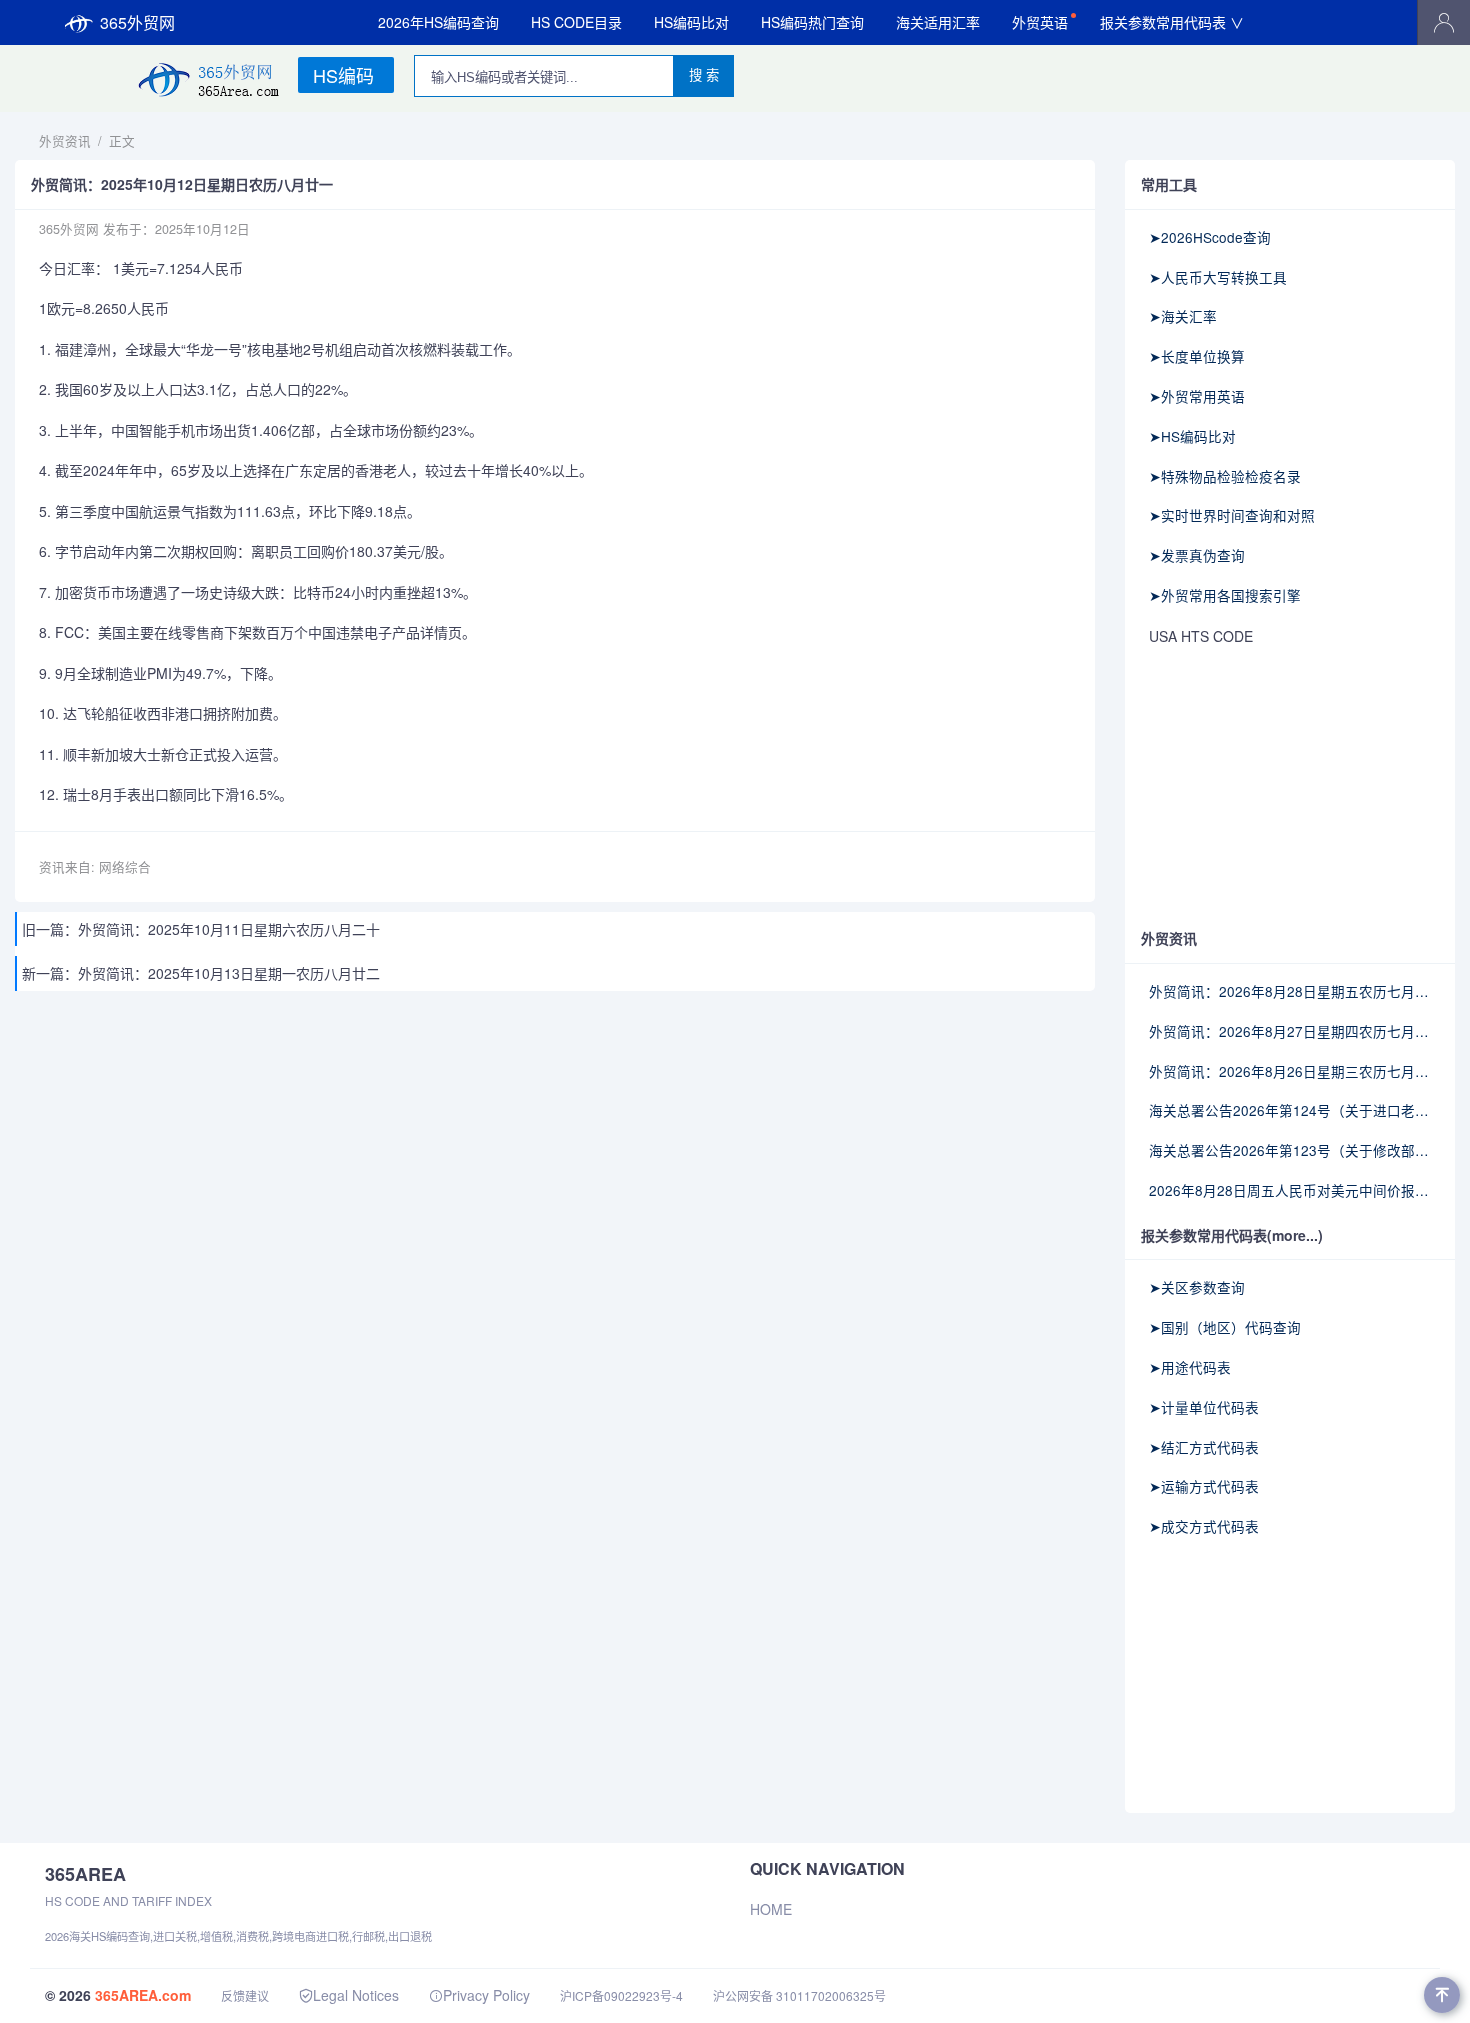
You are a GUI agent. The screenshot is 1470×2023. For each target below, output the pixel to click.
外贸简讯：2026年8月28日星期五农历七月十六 (1290, 991)
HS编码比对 (691, 22)
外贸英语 (1040, 22)
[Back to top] (1442, 1995)
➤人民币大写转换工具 (1218, 277)
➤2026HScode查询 (1210, 237)
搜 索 (704, 75)
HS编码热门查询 (812, 22)
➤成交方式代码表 (1204, 1526)
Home (771, 1909)
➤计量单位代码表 (1204, 1407)
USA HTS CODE (1201, 636)
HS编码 (343, 75)
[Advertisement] (1290, 789)
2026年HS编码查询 (438, 22)
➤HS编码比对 (1192, 436)
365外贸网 (137, 22)
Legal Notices (356, 1995)
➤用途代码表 (1190, 1367)
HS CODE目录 (576, 22)
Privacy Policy (486, 1995)
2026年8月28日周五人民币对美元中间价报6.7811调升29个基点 (1290, 1190)
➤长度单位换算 (1197, 356)
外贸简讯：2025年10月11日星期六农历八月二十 (229, 929)
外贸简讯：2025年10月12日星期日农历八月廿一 (182, 184)
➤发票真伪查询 (1197, 555)
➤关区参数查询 (1197, 1287)
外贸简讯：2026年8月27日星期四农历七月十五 (1290, 1031)
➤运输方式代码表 (1204, 1486)
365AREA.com (143, 1995)
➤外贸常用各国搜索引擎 (1225, 595)
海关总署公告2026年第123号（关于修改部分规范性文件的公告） (1290, 1150)
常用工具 (1169, 184)
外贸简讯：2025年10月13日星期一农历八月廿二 (229, 973)
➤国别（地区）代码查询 (1225, 1327)
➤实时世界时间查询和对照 (1232, 515)
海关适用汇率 (938, 22)
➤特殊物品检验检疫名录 (1225, 476)
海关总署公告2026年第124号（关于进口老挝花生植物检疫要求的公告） (1290, 1110)
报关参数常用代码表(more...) (1232, 1235)
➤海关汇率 (1183, 316)
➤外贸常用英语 (1197, 396)
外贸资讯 (65, 141)
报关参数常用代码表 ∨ (1172, 22)
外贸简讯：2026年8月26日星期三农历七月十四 (1290, 1071)
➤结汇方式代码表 (1204, 1447)
